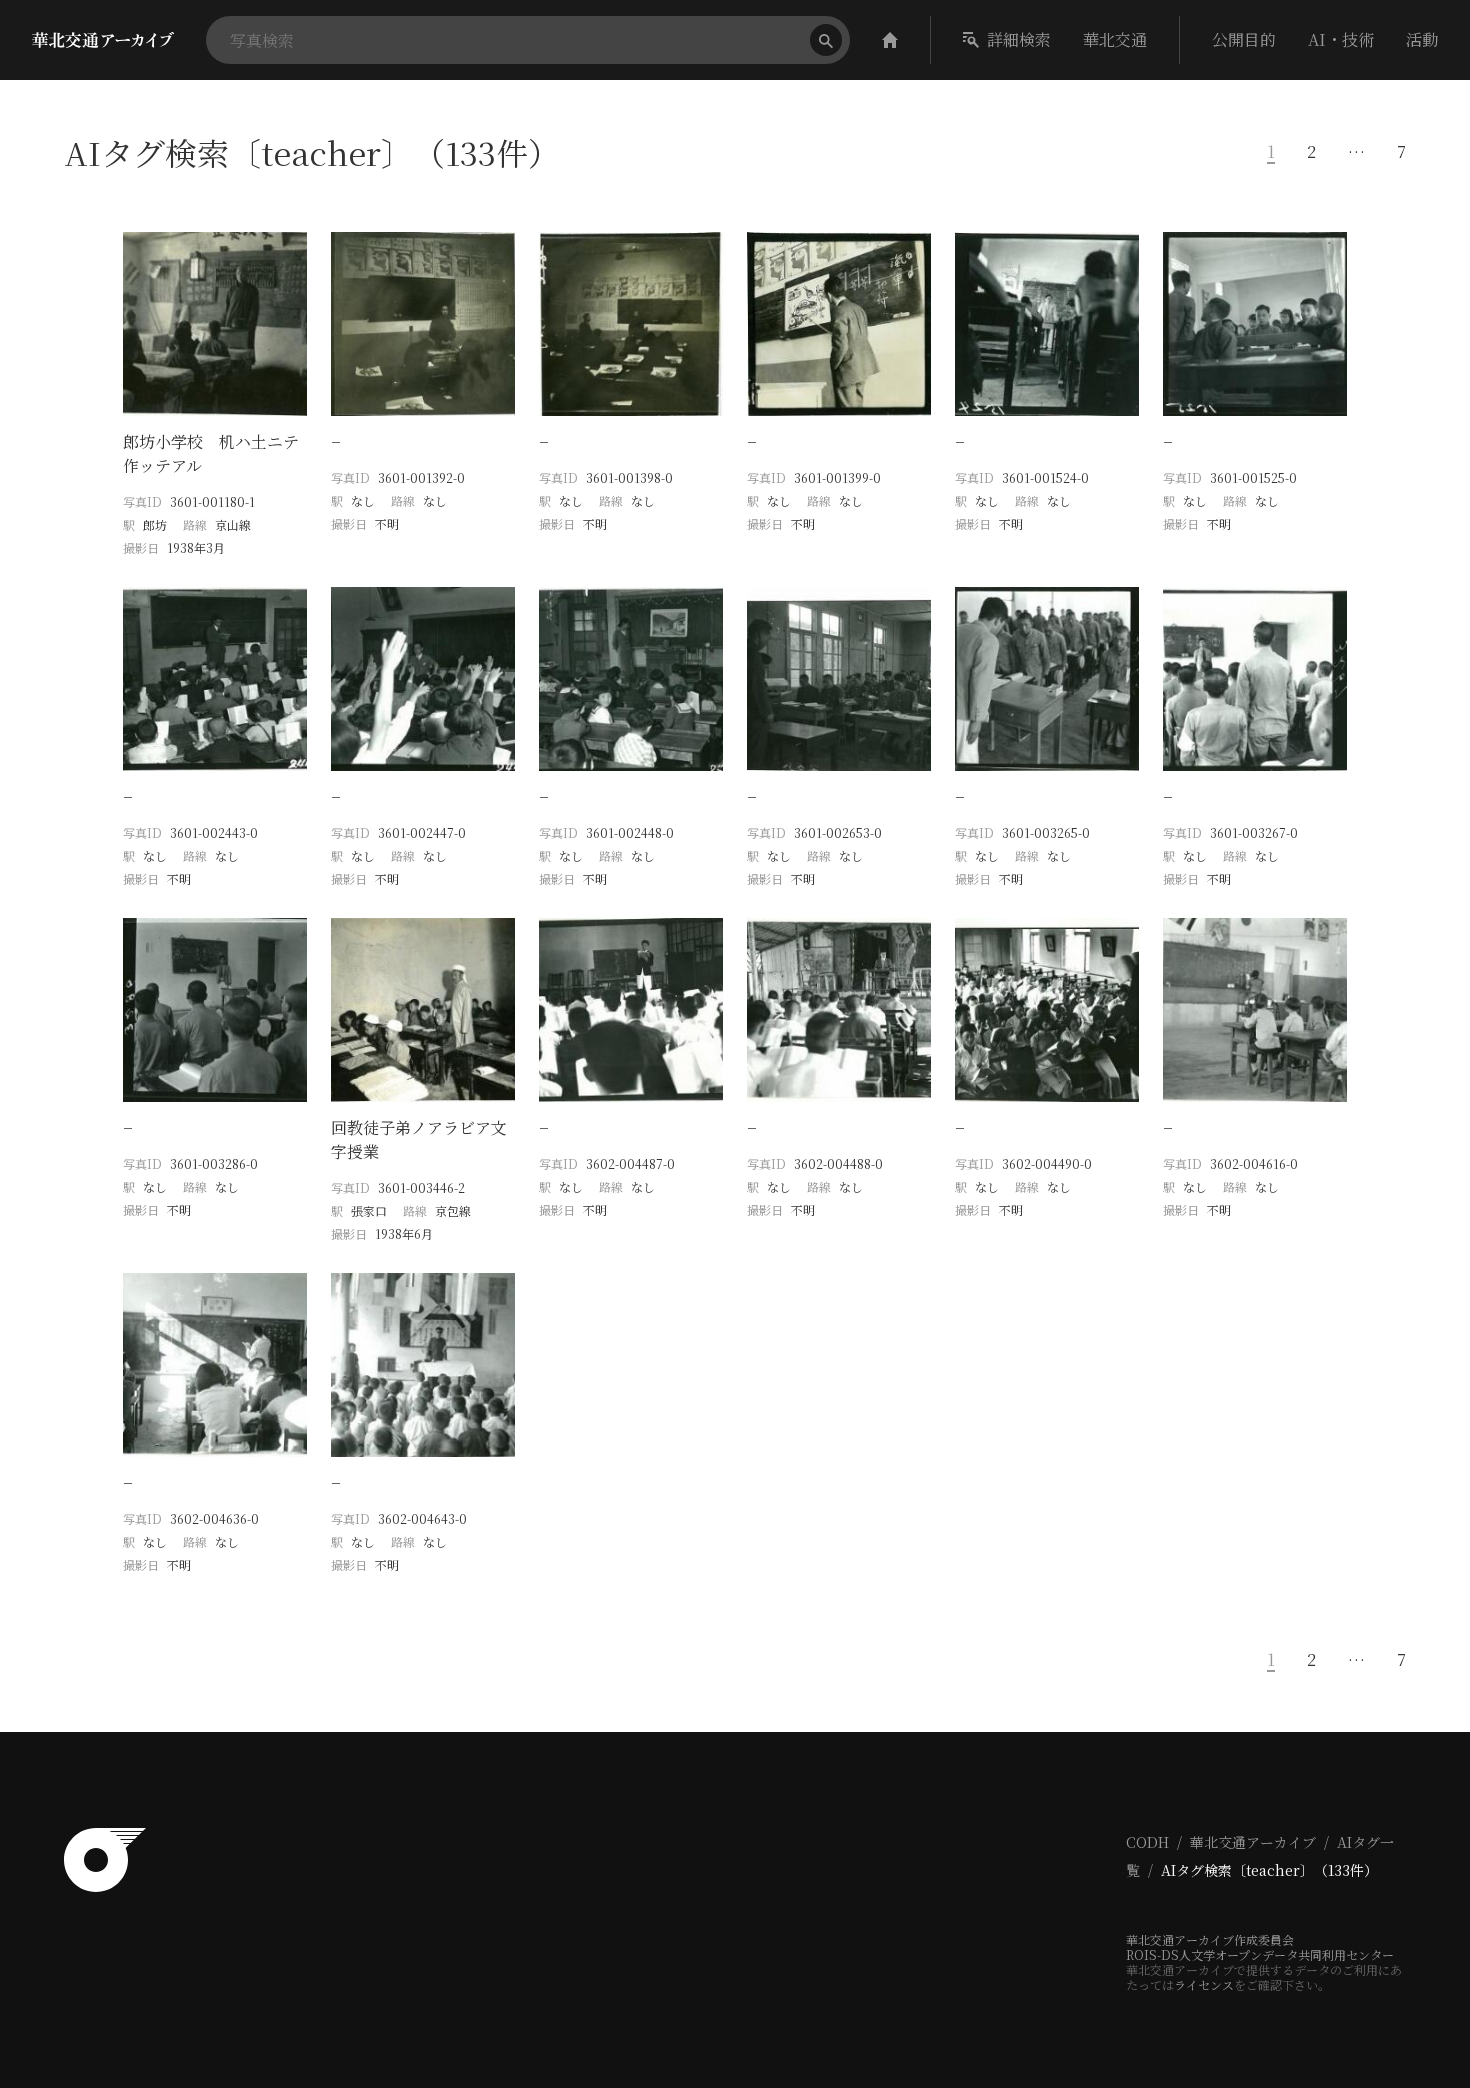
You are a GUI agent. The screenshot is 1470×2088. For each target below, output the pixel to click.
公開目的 (1244, 39)
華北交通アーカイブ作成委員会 (1210, 1939)
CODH (1147, 1842)
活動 (1422, 39)
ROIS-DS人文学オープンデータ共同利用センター (1260, 1954)
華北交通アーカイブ (1253, 1842)
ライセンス (1204, 1984)
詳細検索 (1019, 39)
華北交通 (1115, 39)
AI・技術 (1341, 39)
